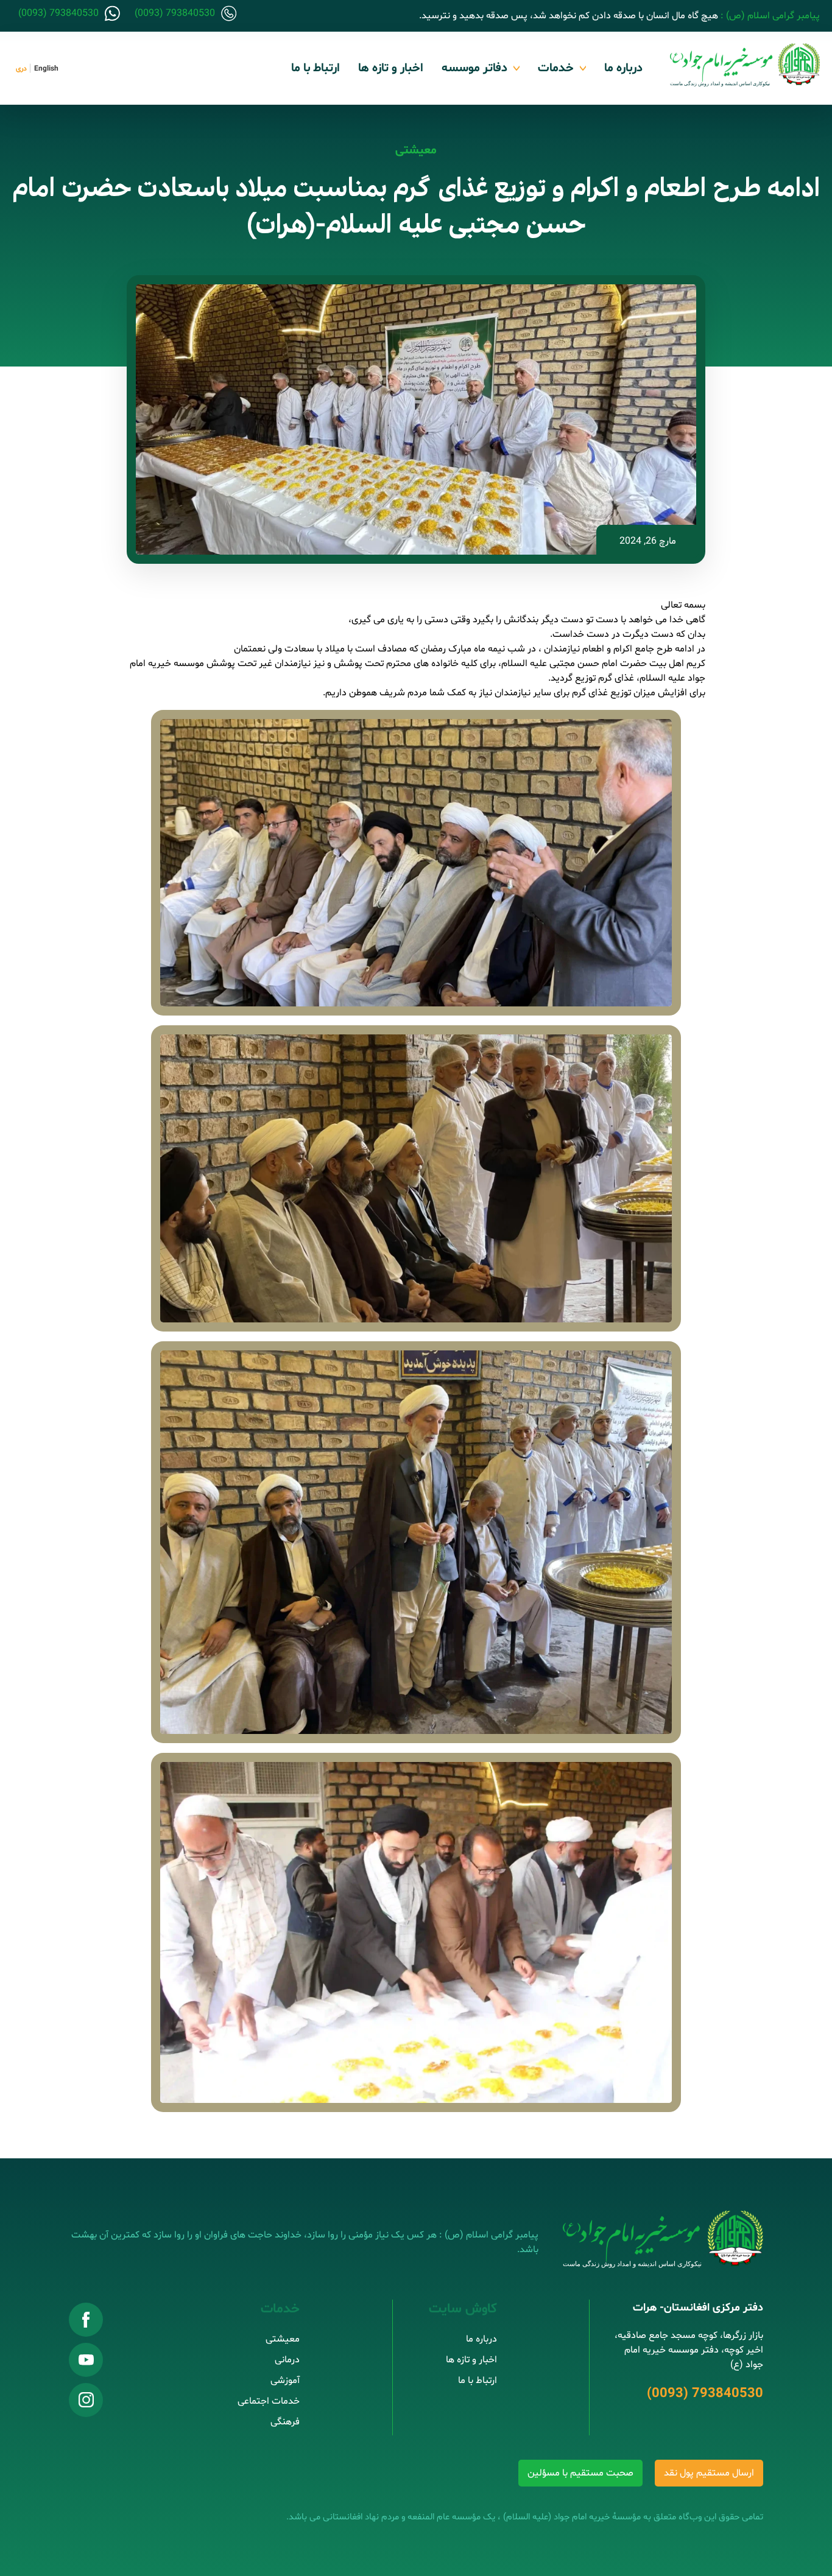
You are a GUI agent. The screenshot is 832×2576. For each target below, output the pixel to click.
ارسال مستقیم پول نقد (709, 2473)
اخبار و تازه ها (391, 68)
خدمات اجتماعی (269, 2401)
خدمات (556, 68)
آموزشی (285, 2381)
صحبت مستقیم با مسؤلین (580, 2473)
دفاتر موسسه (474, 68)
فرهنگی (285, 2422)
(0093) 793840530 (705, 2394)
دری (21, 69)
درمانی (287, 2360)
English (46, 69)
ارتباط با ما (316, 68)
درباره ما (623, 68)
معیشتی (416, 150)
